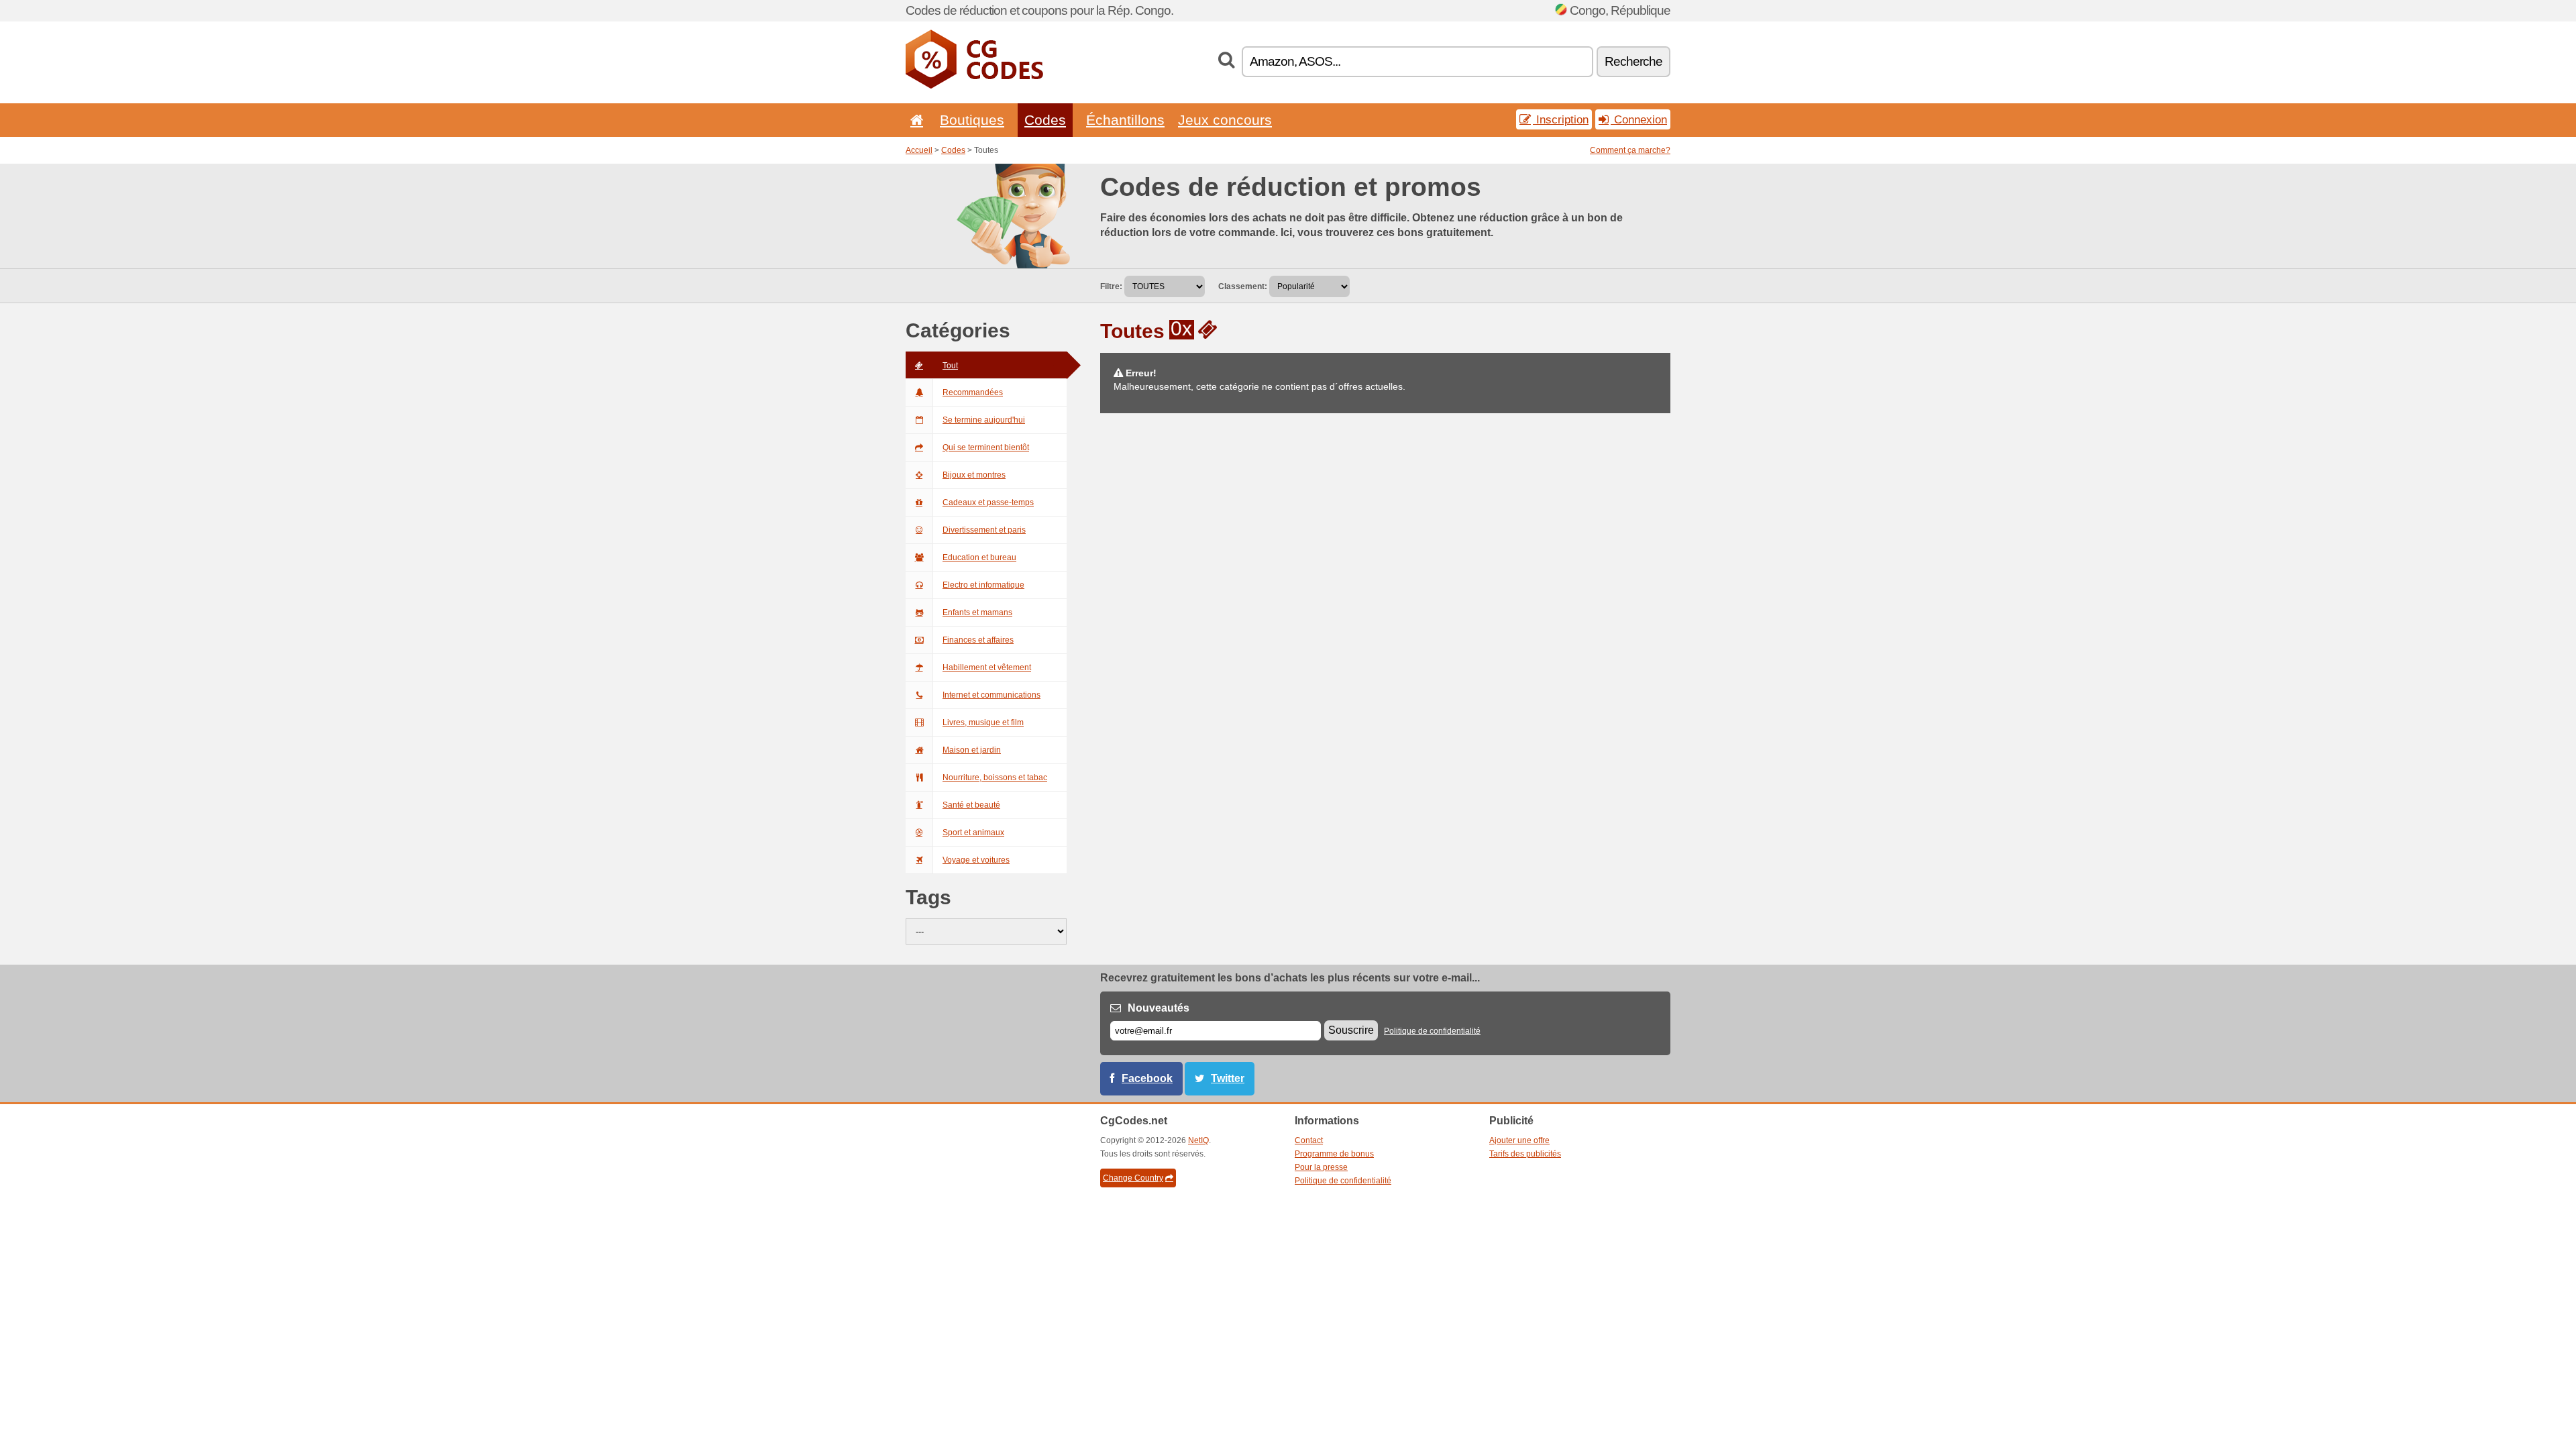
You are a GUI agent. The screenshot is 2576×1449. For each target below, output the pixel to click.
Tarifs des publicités (1525, 1154)
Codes (1045, 120)
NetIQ (1198, 1140)
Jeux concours (1225, 120)
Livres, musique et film (983, 722)
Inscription (1561, 119)
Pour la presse (1321, 1167)
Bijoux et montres (974, 475)
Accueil (919, 150)
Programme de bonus (1334, 1154)
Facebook (1147, 1078)
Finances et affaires (978, 640)
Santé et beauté (971, 805)
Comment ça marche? (1630, 150)
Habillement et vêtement (987, 667)
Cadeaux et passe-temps (988, 502)
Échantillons (1125, 120)
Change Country (1133, 1178)
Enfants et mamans (977, 612)
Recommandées (973, 392)
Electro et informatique (983, 585)
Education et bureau (979, 557)
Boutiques (972, 120)
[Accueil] (914, 120)
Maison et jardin (972, 750)
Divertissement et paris (984, 530)
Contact (1309, 1140)
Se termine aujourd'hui (984, 420)
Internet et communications (991, 695)
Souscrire (1351, 1030)
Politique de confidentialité (1432, 1031)
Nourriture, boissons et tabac (995, 777)
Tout (950, 366)
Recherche (1633, 61)
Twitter (1228, 1078)
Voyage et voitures (976, 860)
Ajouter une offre (1519, 1140)
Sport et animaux (973, 833)
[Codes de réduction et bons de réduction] (974, 86)
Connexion (1639, 119)
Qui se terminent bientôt (986, 447)
